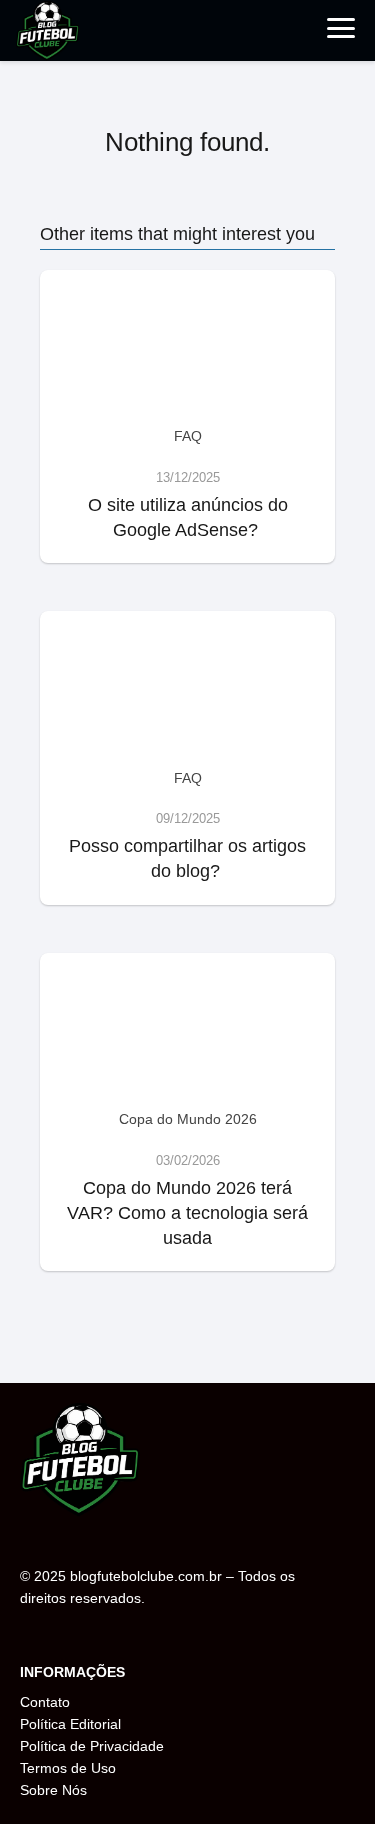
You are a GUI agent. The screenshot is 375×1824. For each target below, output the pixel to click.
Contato (45, 1702)
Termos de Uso (68, 1768)
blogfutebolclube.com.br (146, 1576)
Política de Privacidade (92, 1746)
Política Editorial (70, 1724)
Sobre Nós (53, 1790)
